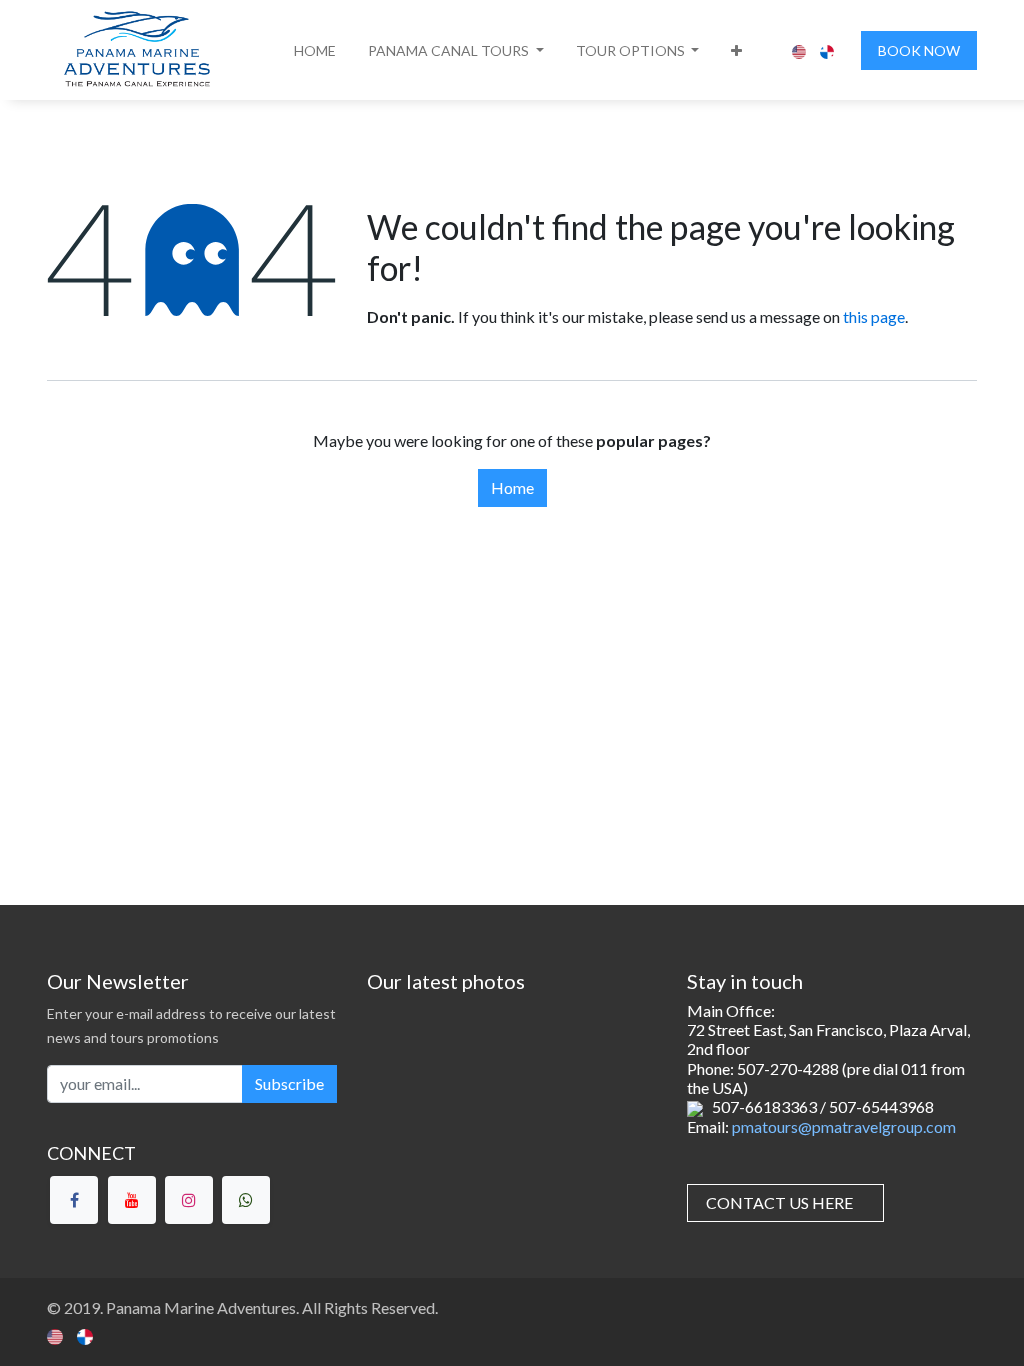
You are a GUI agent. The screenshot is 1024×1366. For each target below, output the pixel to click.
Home (512, 487)
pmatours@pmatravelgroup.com (844, 1126)
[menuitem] (315, 50)
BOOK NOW (919, 50)
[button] (456, 50)
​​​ (779, 1202)
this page (874, 316)
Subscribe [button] (289, 1083)
